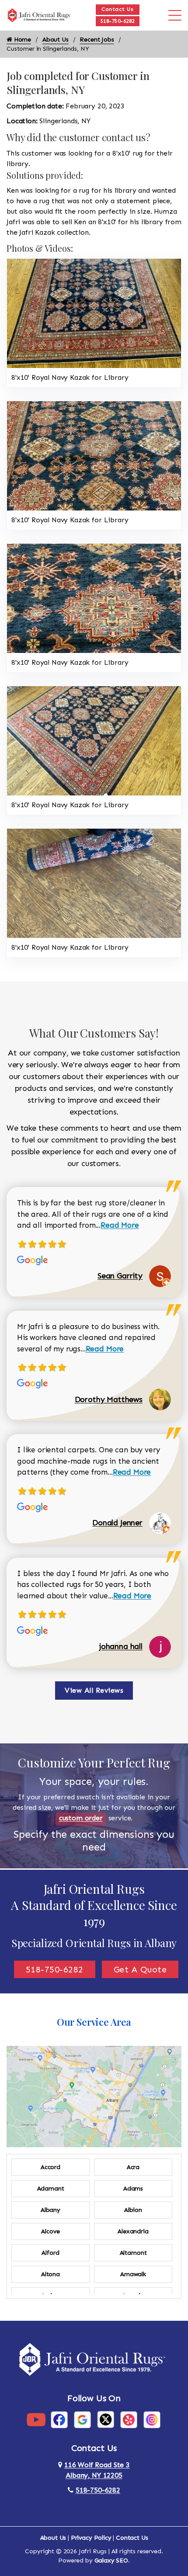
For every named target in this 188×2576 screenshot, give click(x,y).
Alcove (50, 2231)
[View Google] (82, 2419)
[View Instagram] (152, 2419)
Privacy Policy (91, 2538)
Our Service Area (94, 2022)
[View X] (106, 2419)
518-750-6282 (118, 21)
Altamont (133, 2253)
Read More (120, 1225)
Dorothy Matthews (109, 1399)
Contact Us (117, 9)
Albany (50, 2210)
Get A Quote (140, 1969)
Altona (50, 2274)
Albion (133, 2210)
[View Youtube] (36, 2419)
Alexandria (133, 2231)
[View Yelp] (129, 2419)
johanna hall (121, 1646)
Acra (133, 2167)
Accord (50, 2167)
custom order (81, 1818)
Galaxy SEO (111, 2560)
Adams (133, 2189)
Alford (50, 2253)
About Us (56, 40)
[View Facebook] (59, 2419)
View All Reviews (94, 1690)
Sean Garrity (120, 1276)
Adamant (51, 2189)
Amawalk (133, 2274)
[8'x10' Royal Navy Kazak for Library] (94, 313)
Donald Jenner (117, 1523)
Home (22, 40)
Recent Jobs (97, 40)
